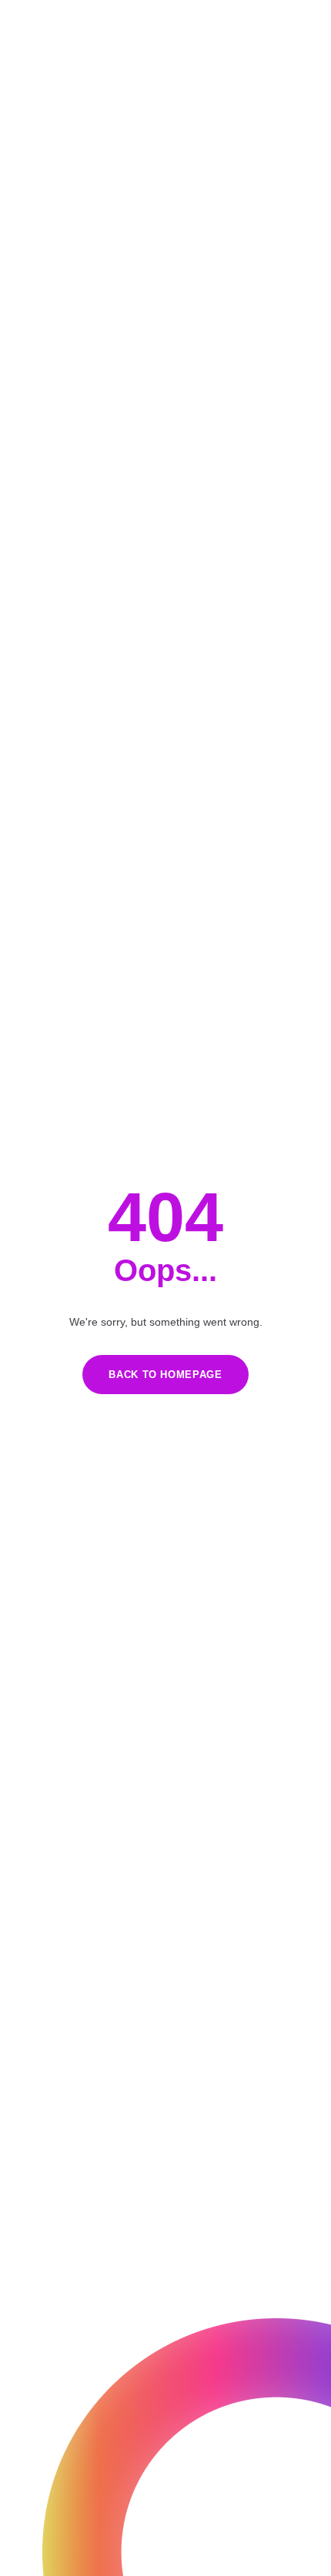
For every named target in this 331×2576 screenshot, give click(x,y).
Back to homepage (165, 1375)
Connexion (293, 24)
